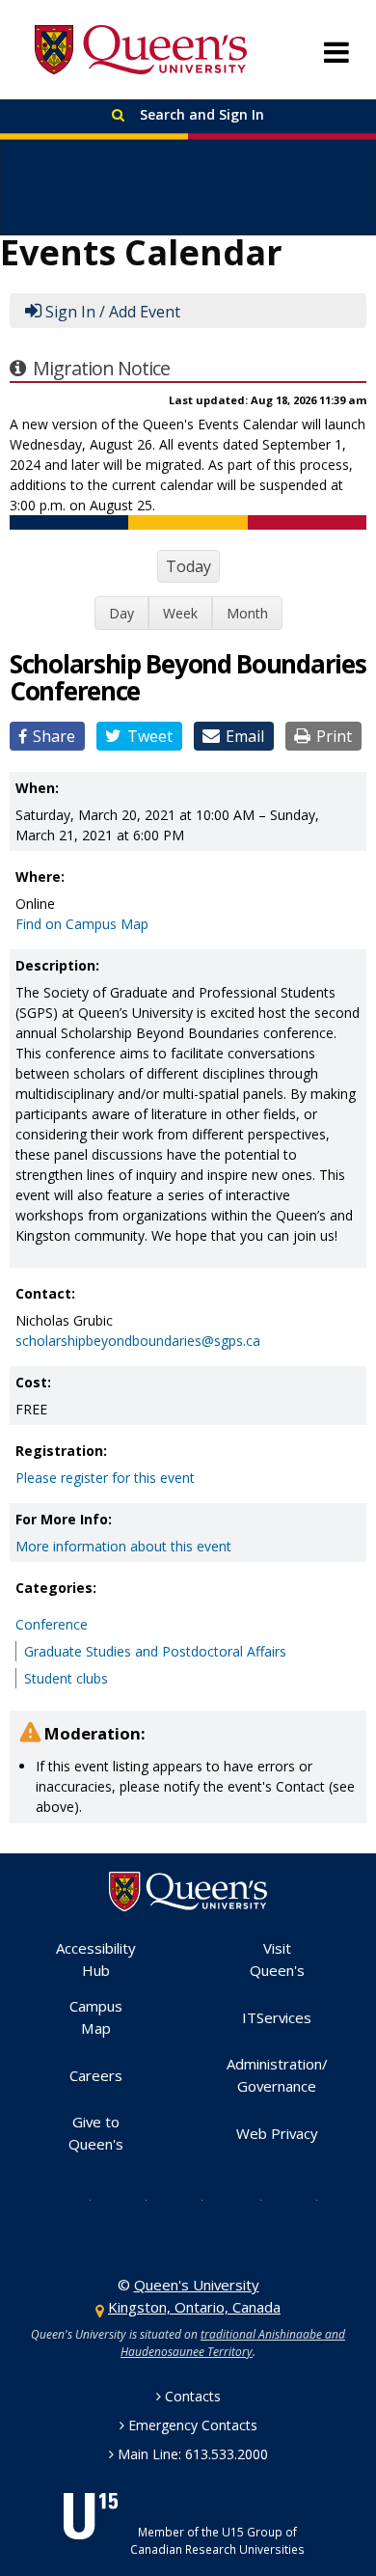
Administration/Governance (277, 2075)
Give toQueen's (96, 2133)
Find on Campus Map (82, 924)
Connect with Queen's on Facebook (131, 2199)
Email (245, 736)
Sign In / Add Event (113, 312)
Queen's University (141, 50)
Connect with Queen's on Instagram (187, 2199)
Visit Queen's (277, 1959)
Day (121, 613)
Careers (96, 2075)
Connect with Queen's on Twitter (75, 2199)
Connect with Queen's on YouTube (244, 2199)
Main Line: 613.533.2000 (193, 2454)
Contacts (193, 2396)
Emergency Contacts (193, 2425)
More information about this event (123, 1546)
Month (247, 613)
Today (188, 566)
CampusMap (96, 2017)
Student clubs (66, 1678)
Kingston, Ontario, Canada (194, 2307)
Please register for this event (105, 1478)
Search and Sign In (200, 114)
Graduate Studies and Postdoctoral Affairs (155, 1651)
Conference (52, 1624)
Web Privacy (277, 2133)
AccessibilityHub (96, 1959)
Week (180, 613)
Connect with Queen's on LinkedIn (302, 2199)
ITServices (277, 2017)
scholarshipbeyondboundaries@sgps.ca (138, 1341)
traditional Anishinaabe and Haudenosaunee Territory (233, 2343)
